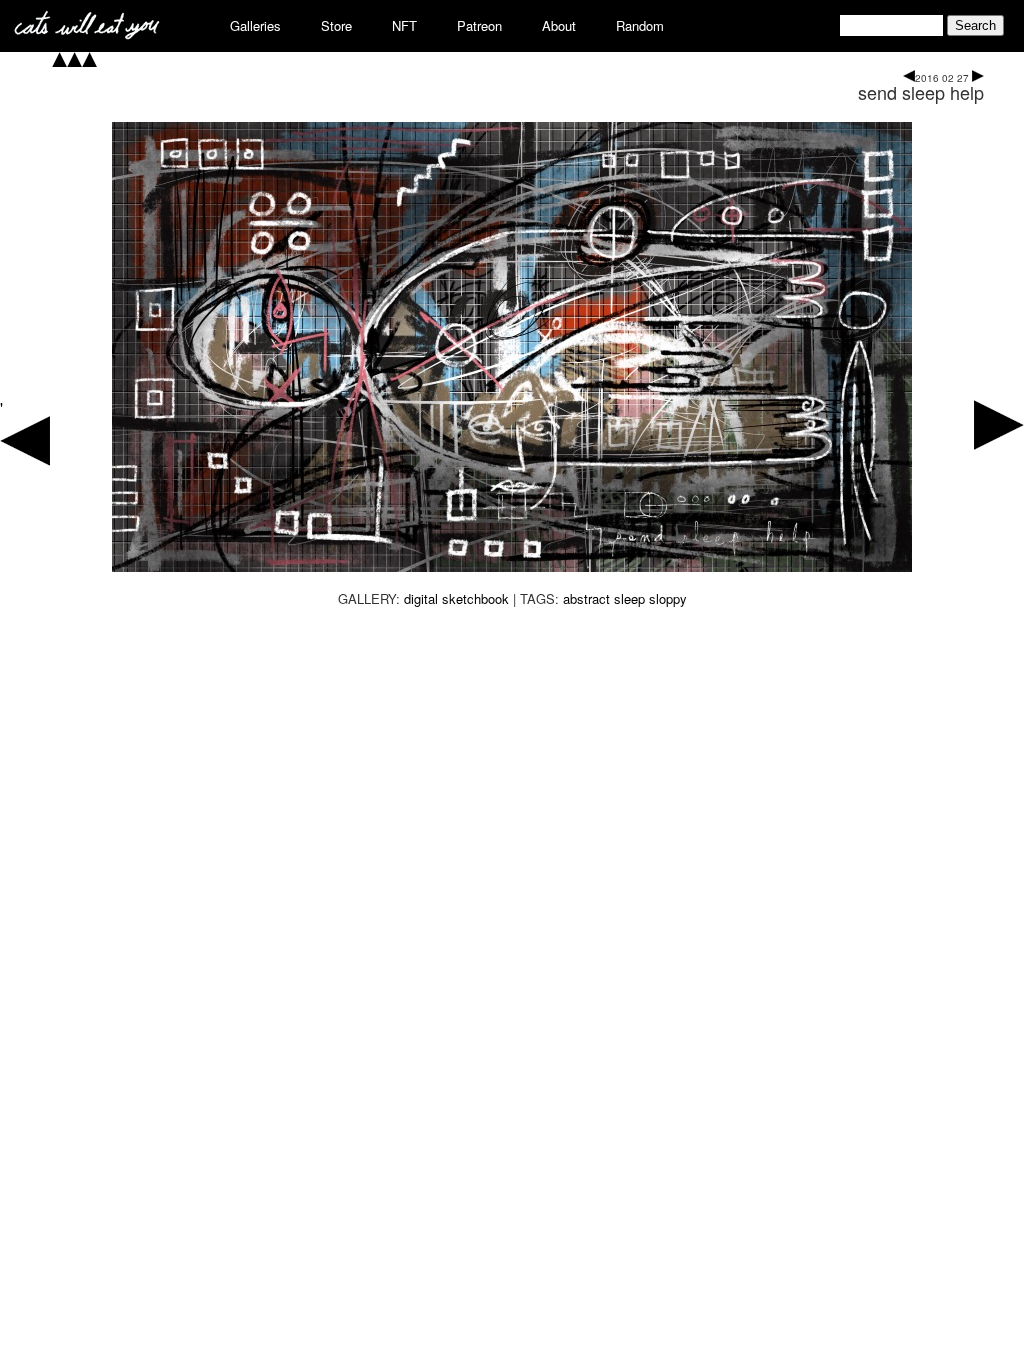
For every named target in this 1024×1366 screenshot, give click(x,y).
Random (640, 25)
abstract (586, 598)
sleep (629, 598)
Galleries (255, 25)
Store (336, 25)
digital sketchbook (456, 598)
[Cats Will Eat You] (87, 33)
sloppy (668, 598)
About (559, 25)
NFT (404, 25)
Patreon (479, 25)
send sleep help (921, 92)
